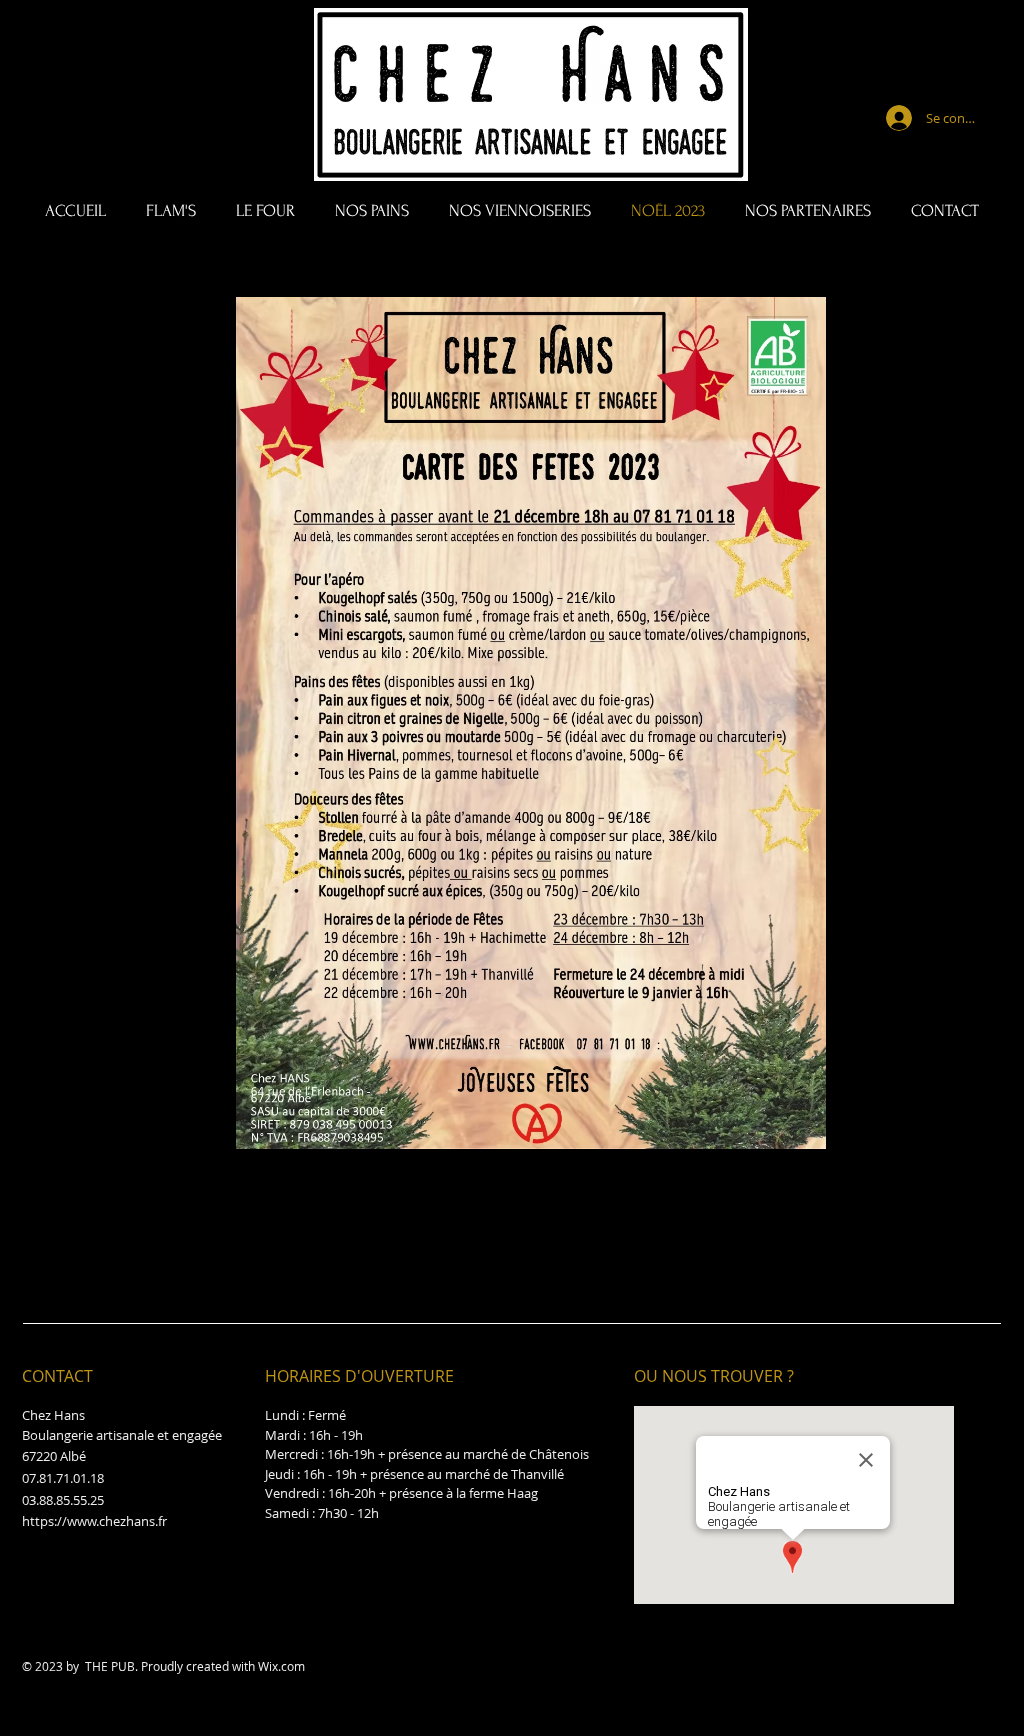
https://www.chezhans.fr (94, 1521)
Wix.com (281, 1666)
